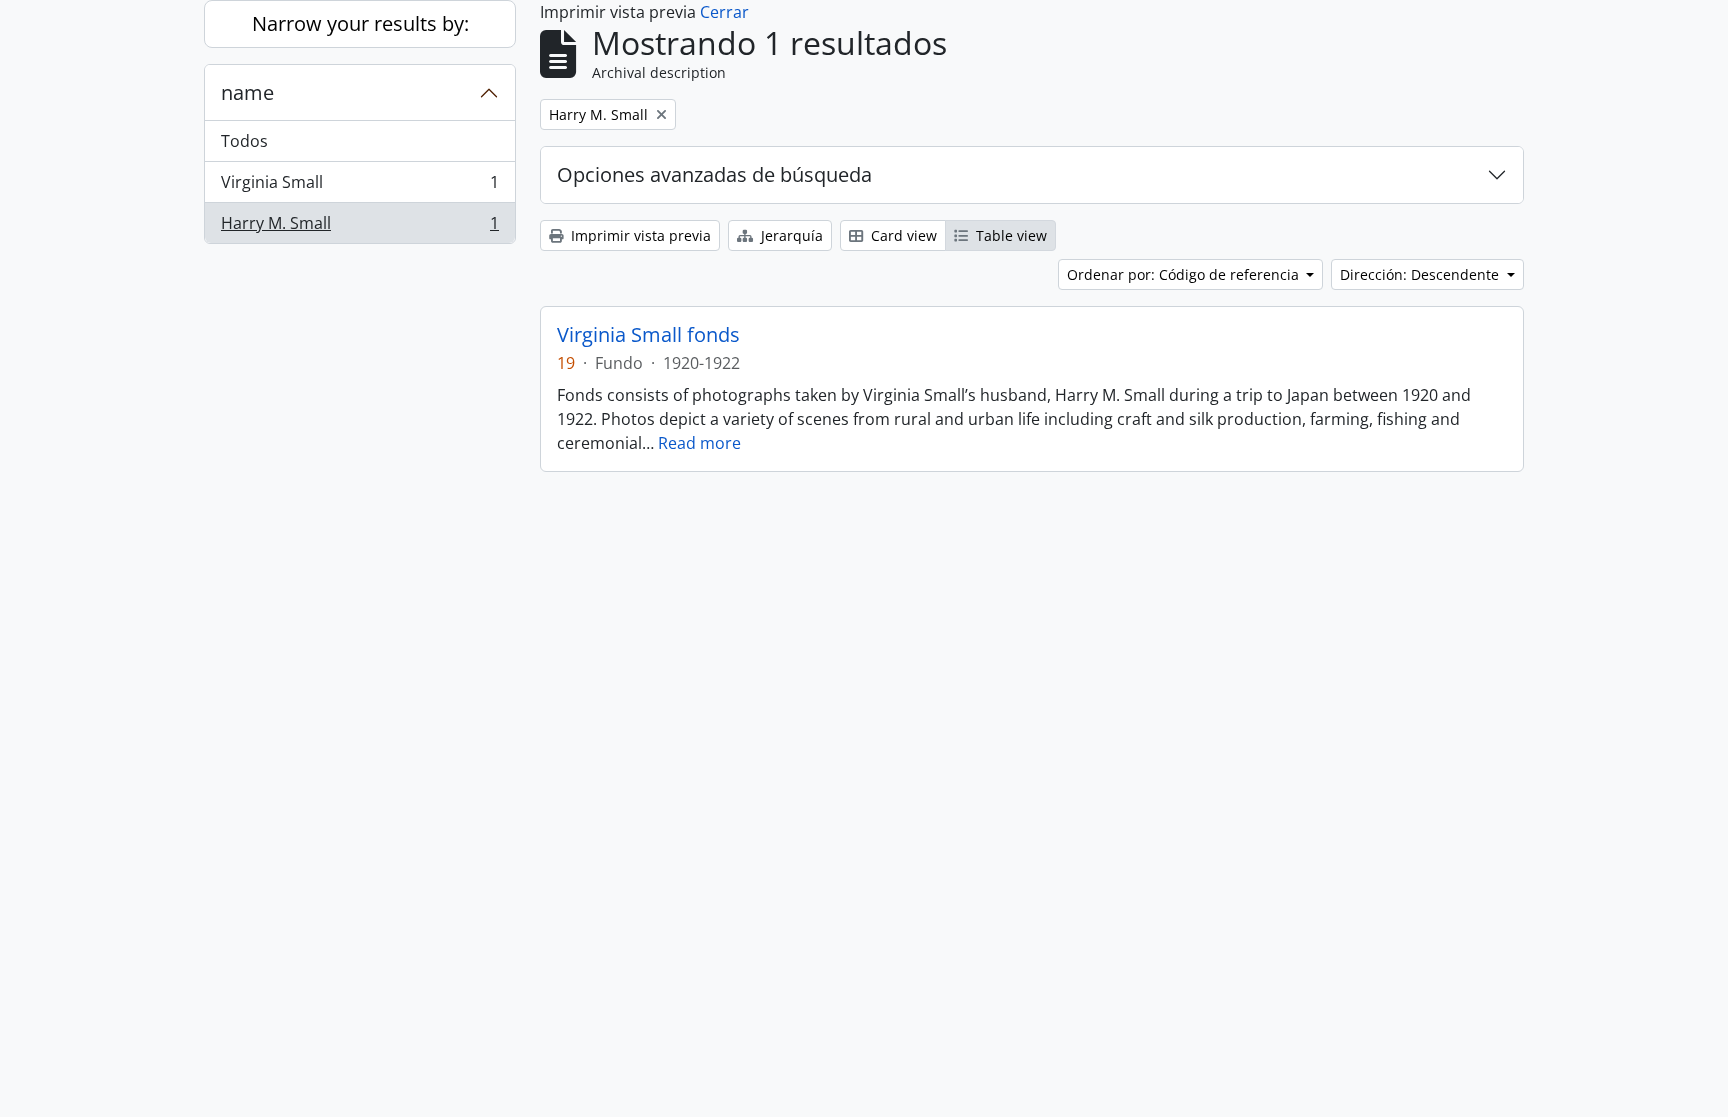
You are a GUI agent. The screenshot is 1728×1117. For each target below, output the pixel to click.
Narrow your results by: (360, 23)
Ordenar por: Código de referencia (1185, 274)
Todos (244, 141)
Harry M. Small (359, 227)
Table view (1009, 235)
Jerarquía (790, 235)
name (247, 92)
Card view (902, 235)
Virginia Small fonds (648, 335)
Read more (699, 443)
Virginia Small (359, 187)
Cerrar (724, 12)
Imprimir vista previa (639, 235)
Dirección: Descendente (1421, 274)
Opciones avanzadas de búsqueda (714, 174)
